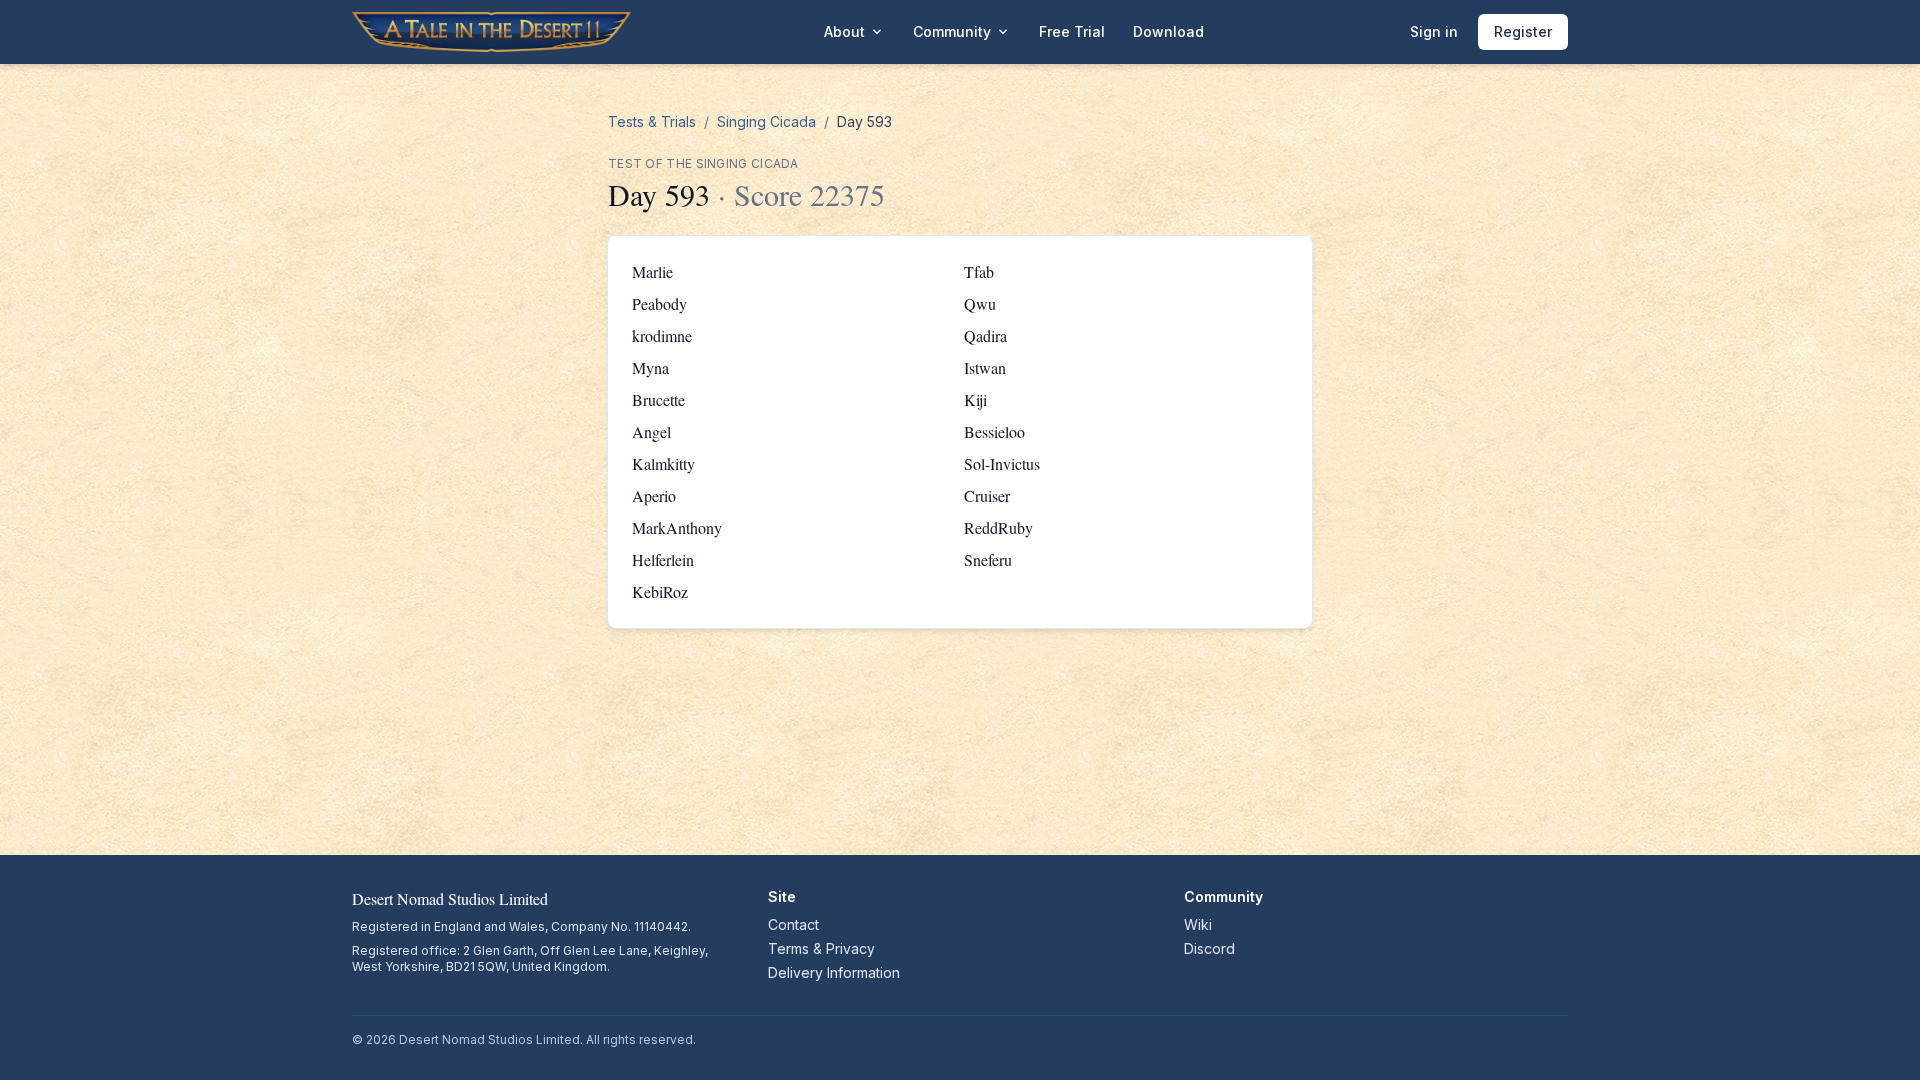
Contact (793, 924)
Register (1523, 31)
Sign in (1434, 31)
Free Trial (1072, 31)
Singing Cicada (766, 121)
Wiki (1198, 924)
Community (962, 32)
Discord (1209, 948)
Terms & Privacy (821, 948)
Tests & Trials (652, 121)
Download (1168, 31)
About (854, 32)
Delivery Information (834, 972)
